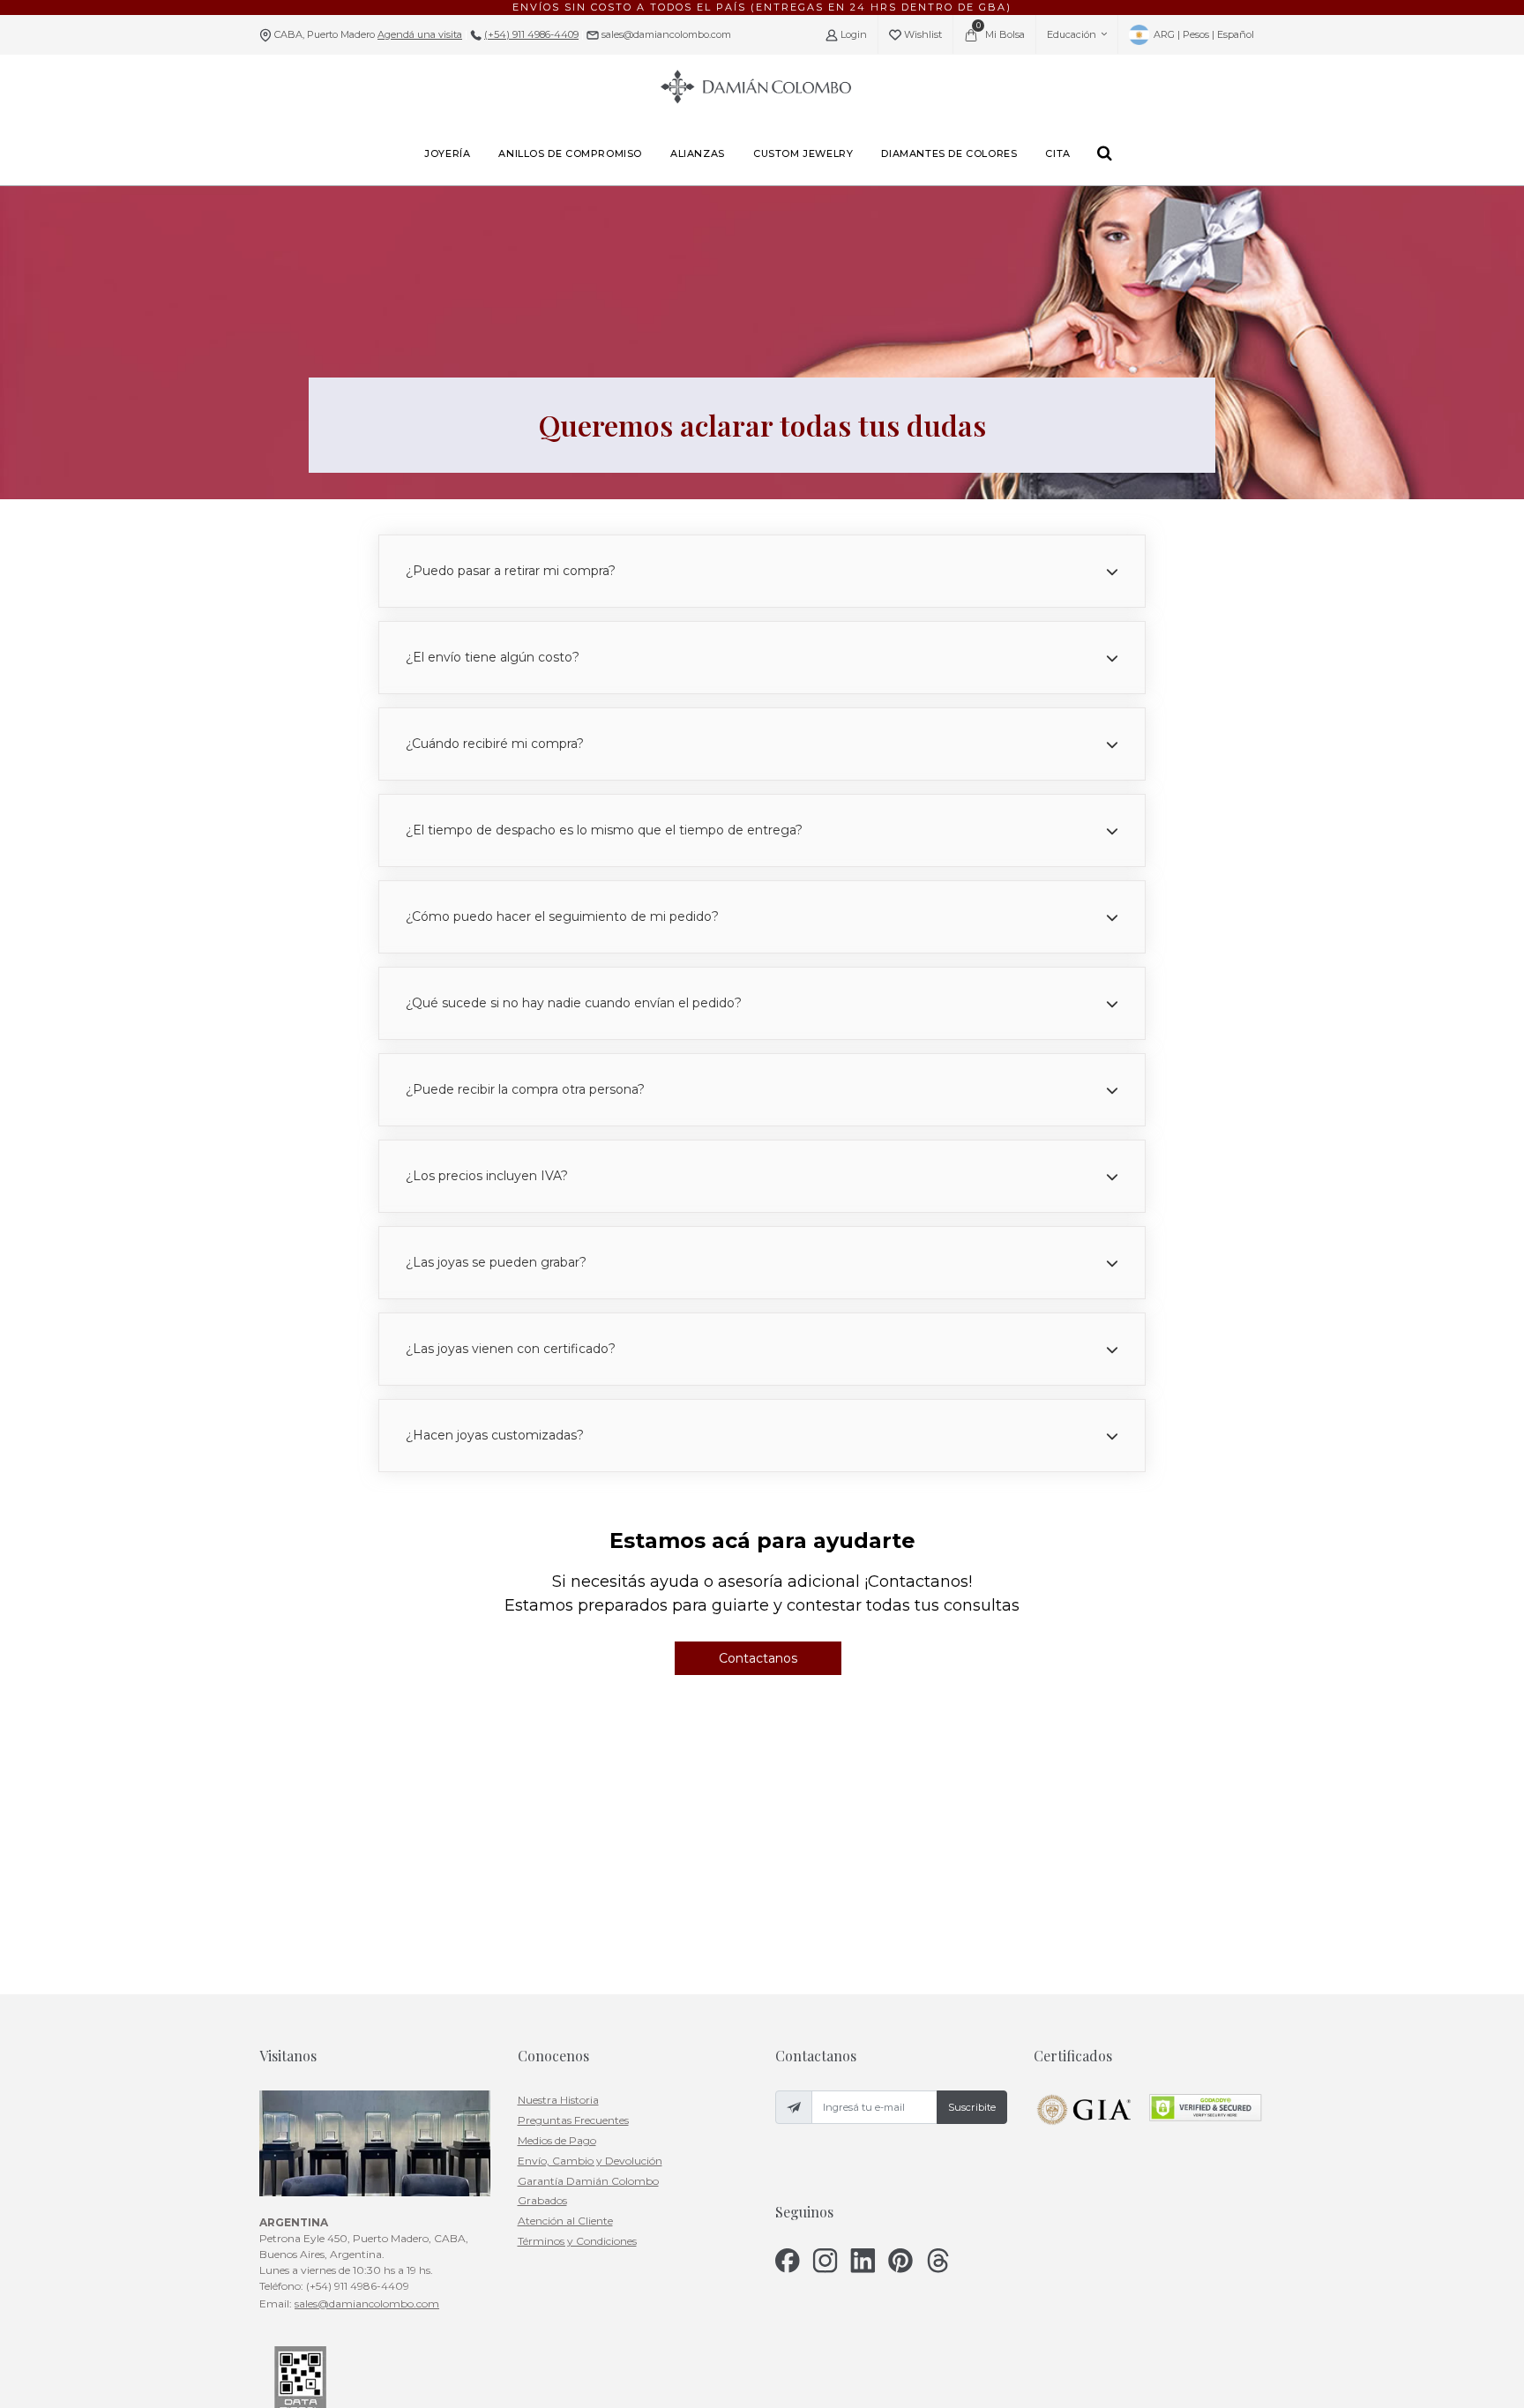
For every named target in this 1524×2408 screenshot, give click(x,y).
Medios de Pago (557, 2140)
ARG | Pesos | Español (1203, 34)
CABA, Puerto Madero (368, 34)
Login (852, 34)
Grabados (542, 2200)
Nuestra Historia (558, 2100)
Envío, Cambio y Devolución (590, 2161)
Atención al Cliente (565, 2221)
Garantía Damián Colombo (588, 2181)
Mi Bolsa (1001, 30)
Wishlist (922, 34)
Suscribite (972, 2107)
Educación (1072, 34)
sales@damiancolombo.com (665, 34)
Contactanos (758, 1658)
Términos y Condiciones (577, 2241)
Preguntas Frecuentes (573, 2120)
